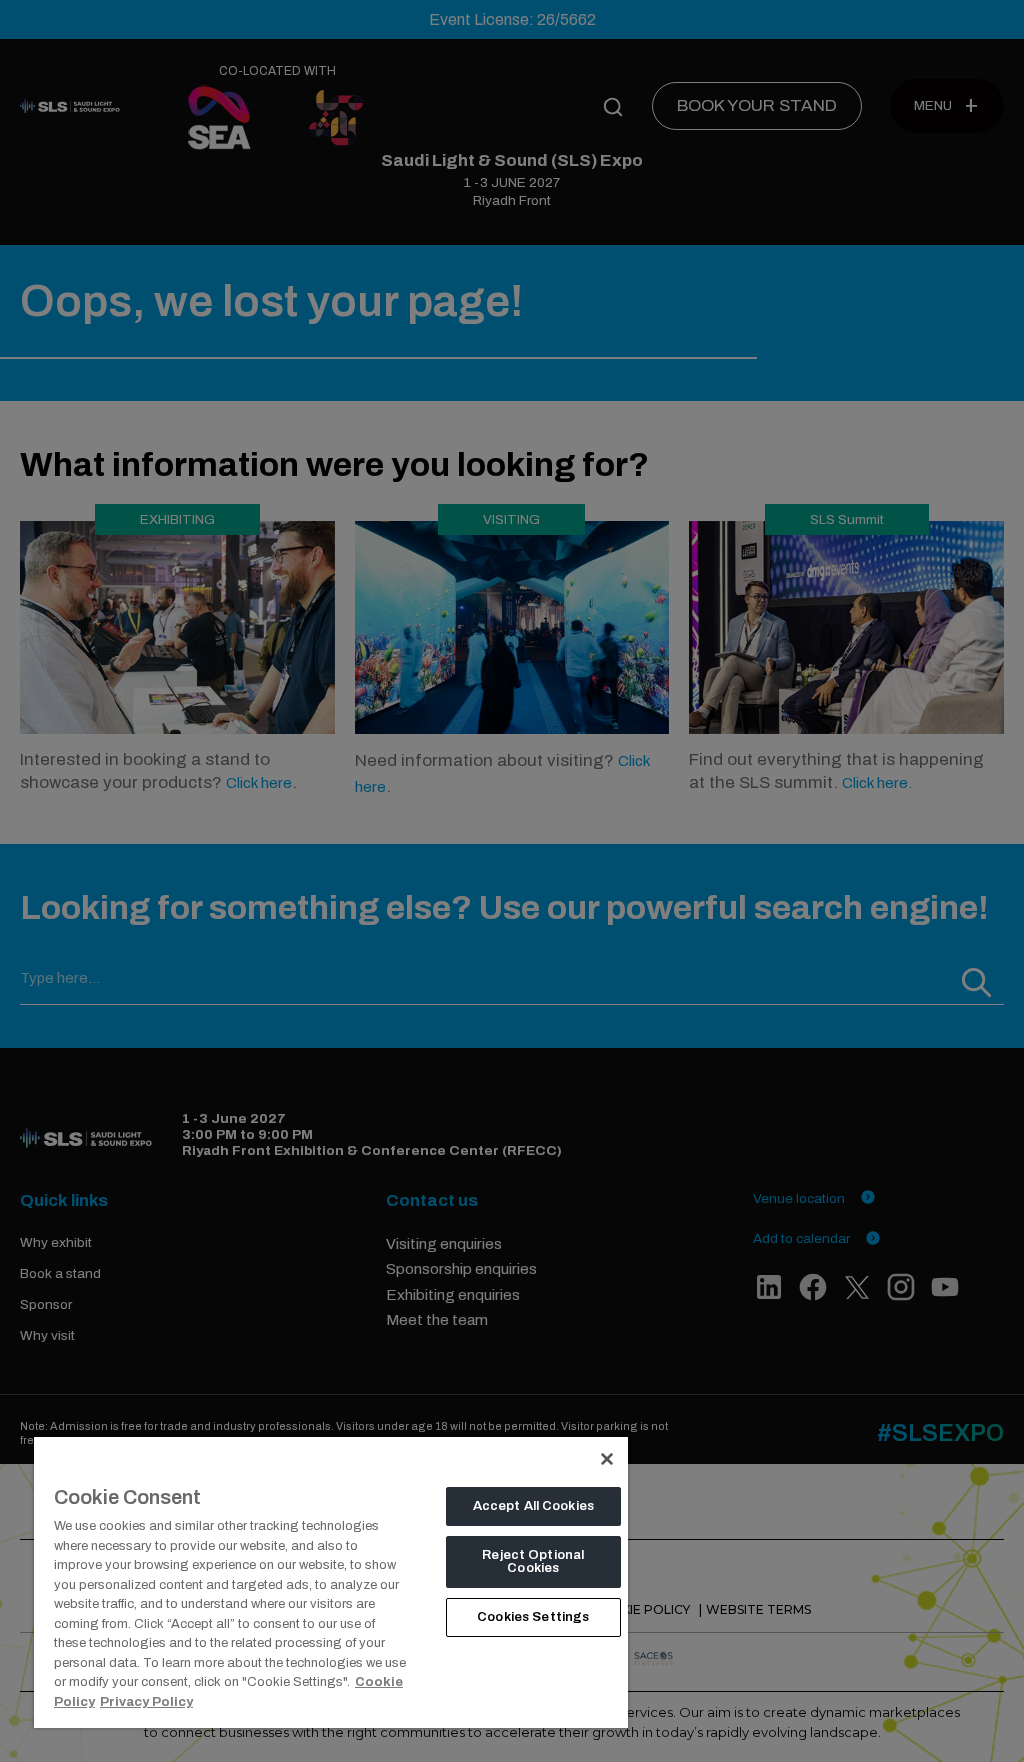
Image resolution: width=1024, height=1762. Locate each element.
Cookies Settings (533, 1617)
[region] (331, 1581)
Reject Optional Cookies (533, 1561)
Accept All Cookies (533, 1506)
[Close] (607, 1459)
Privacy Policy (146, 1702)
